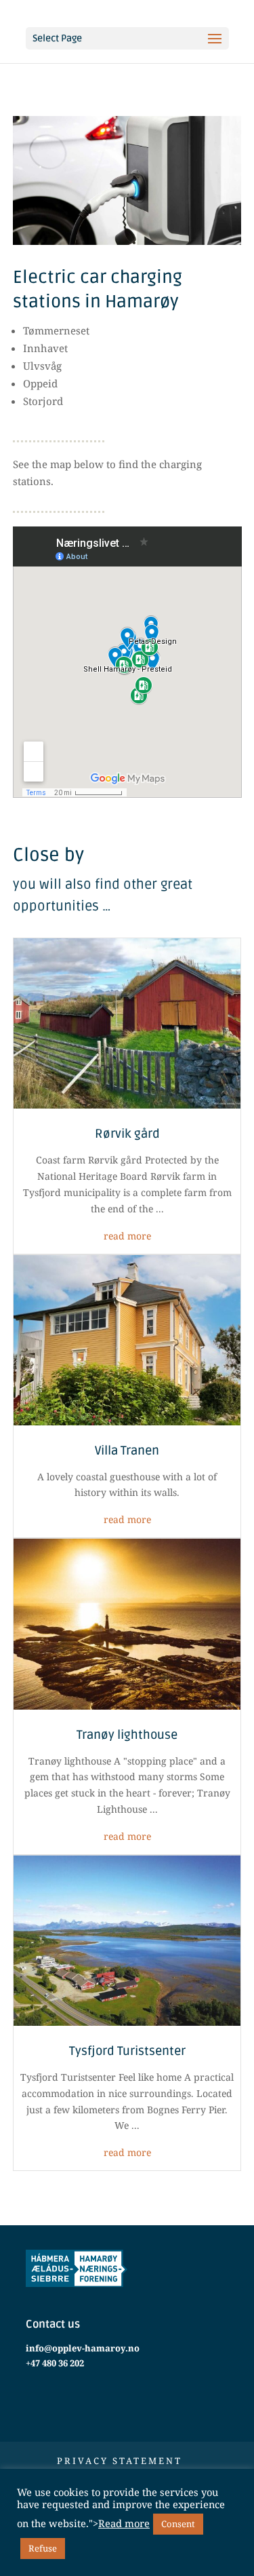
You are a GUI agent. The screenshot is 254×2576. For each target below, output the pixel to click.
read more (127, 1236)
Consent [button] (178, 2524)
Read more (124, 2523)
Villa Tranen (127, 1450)
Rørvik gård (127, 1134)
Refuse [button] (43, 2548)
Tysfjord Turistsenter (127, 2051)
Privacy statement (120, 2461)
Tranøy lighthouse (127, 1735)
